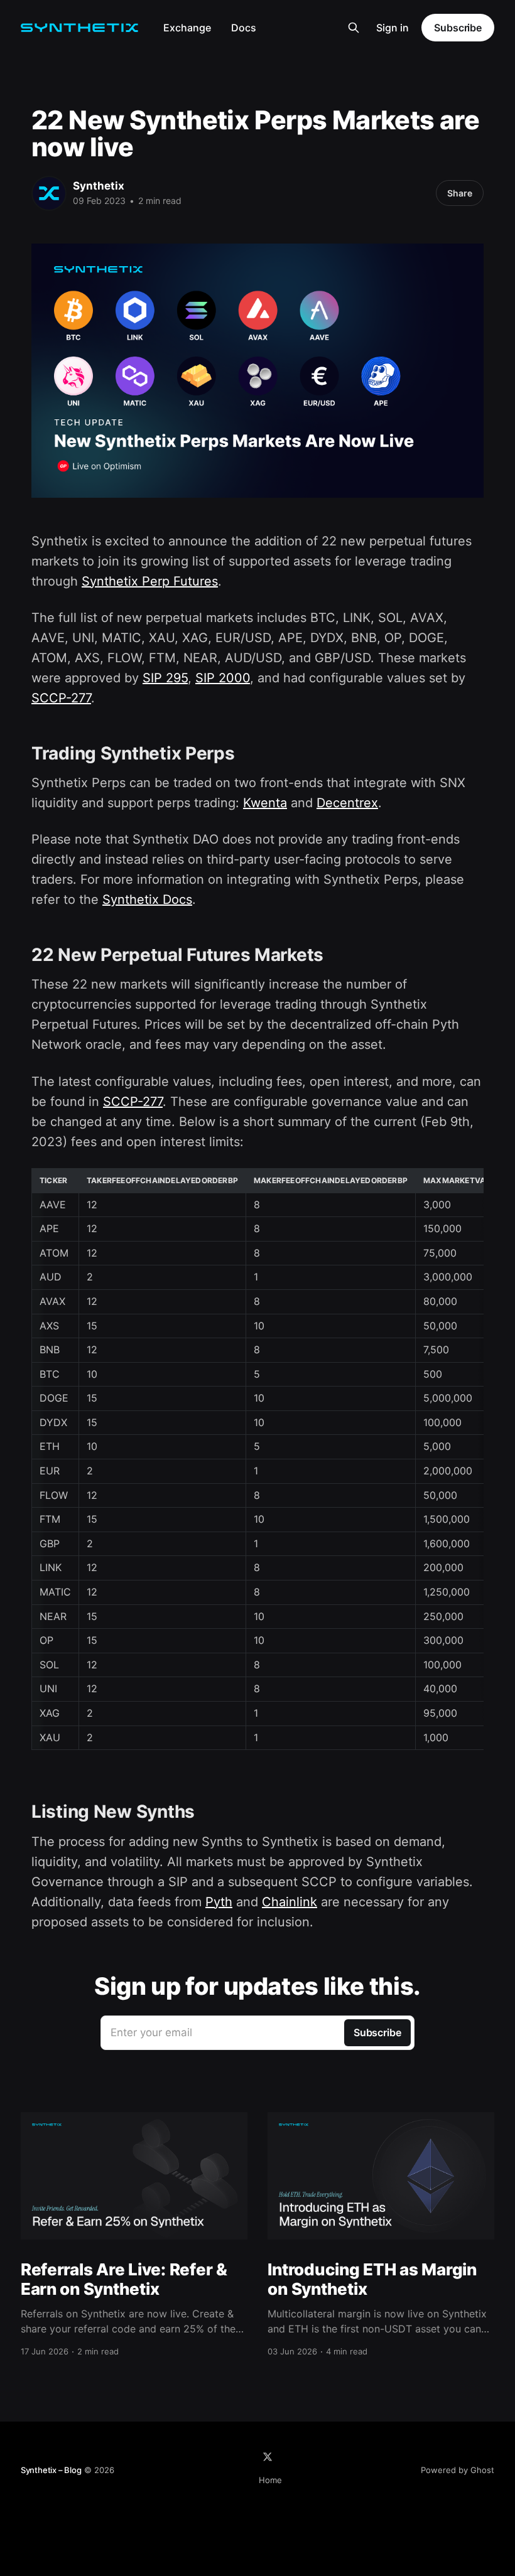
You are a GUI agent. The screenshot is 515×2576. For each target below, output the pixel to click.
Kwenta (265, 803)
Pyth (219, 1902)
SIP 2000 (223, 678)
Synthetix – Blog (51, 2470)
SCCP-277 (61, 698)
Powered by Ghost (458, 2470)
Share (460, 193)
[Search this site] (354, 28)
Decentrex (347, 803)
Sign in (393, 28)
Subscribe (458, 28)
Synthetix (99, 186)
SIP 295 (165, 678)
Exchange (187, 28)
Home (270, 2480)
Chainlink (290, 1902)
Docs (244, 28)
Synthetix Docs (147, 899)
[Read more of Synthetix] (49, 193)
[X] (268, 2457)
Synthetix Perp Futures (150, 581)
